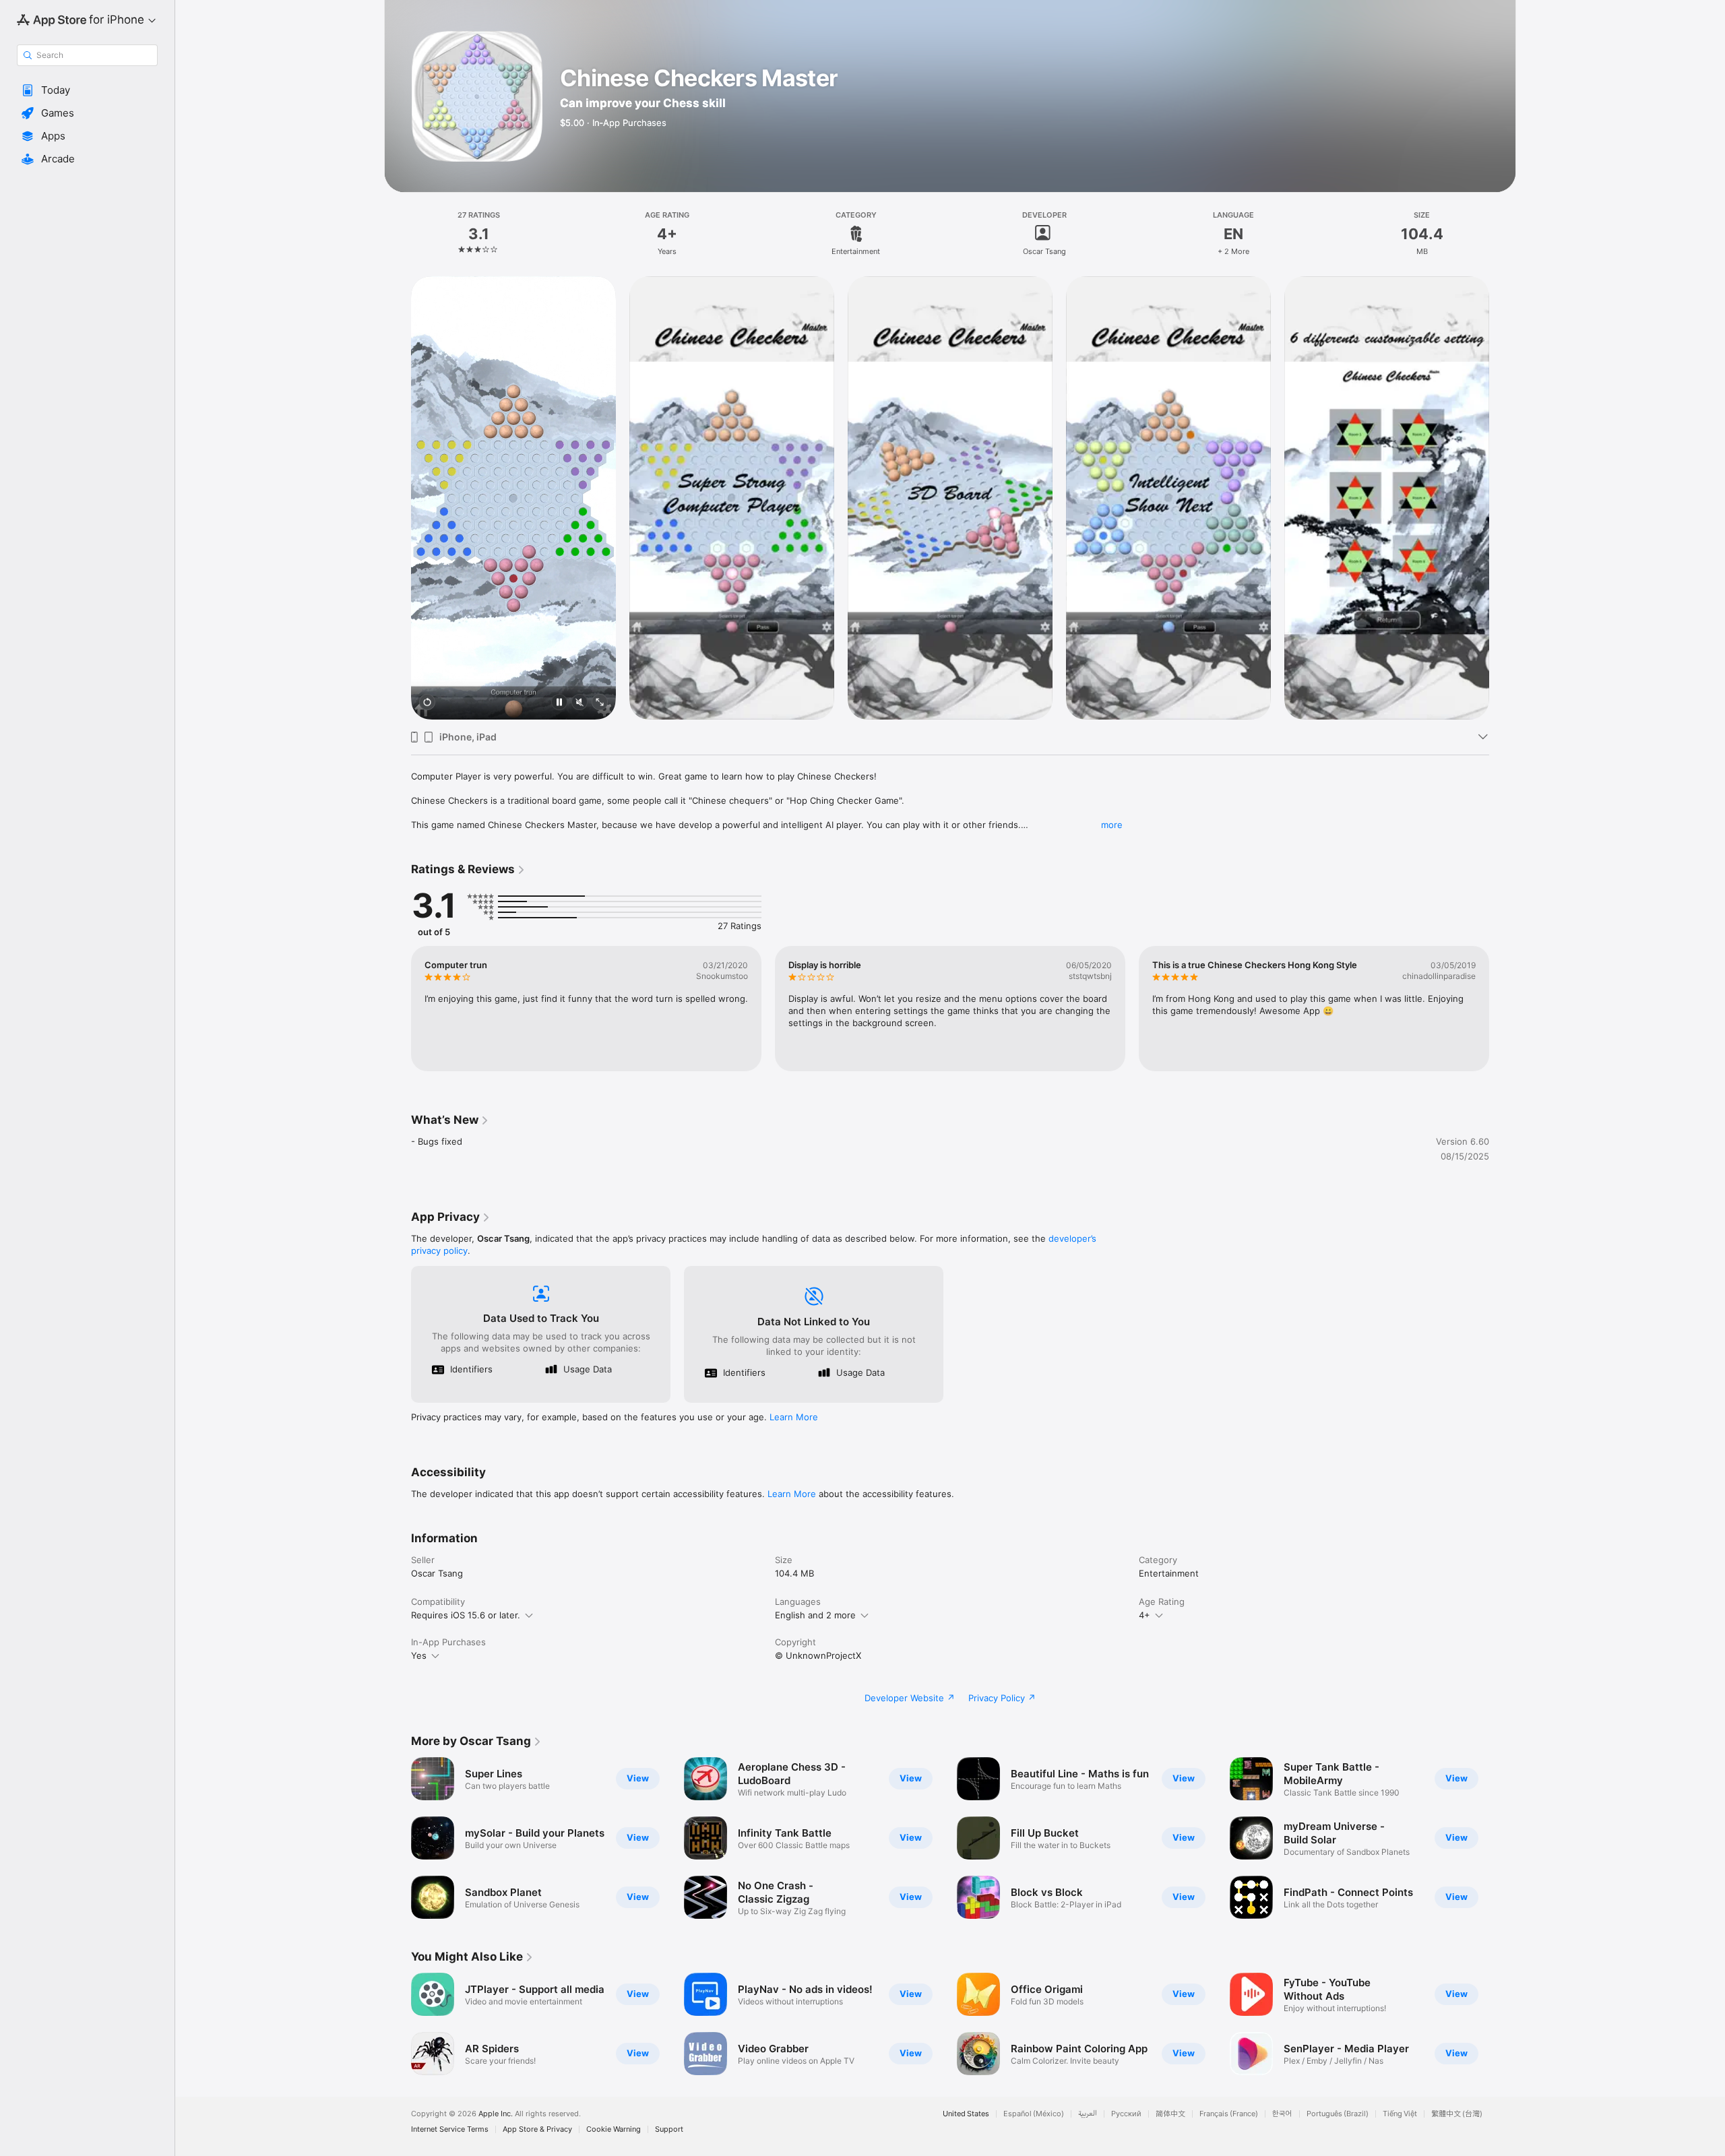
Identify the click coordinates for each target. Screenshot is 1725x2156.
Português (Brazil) (1338, 2114)
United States (966, 2114)
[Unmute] (579, 703)
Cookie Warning (614, 2129)
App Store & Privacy (537, 2129)
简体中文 (1170, 2114)
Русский (1126, 2114)
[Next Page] (1503, 498)
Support (669, 2129)
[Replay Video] (427, 703)
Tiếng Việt (1400, 2114)
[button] (87, 90)
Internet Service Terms (450, 2129)
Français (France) (1229, 2114)
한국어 (1282, 2114)
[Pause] (559, 703)
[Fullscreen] (600, 703)
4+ (1144, 1615)
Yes (419, 1655)
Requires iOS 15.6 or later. (466, 1615)
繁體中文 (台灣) (1457, 2114)
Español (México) (1034, 2114)
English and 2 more (815, 1615)
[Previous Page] (398, 498)
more (1112, 825)
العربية (1088, 2114)
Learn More (794, 1417)
